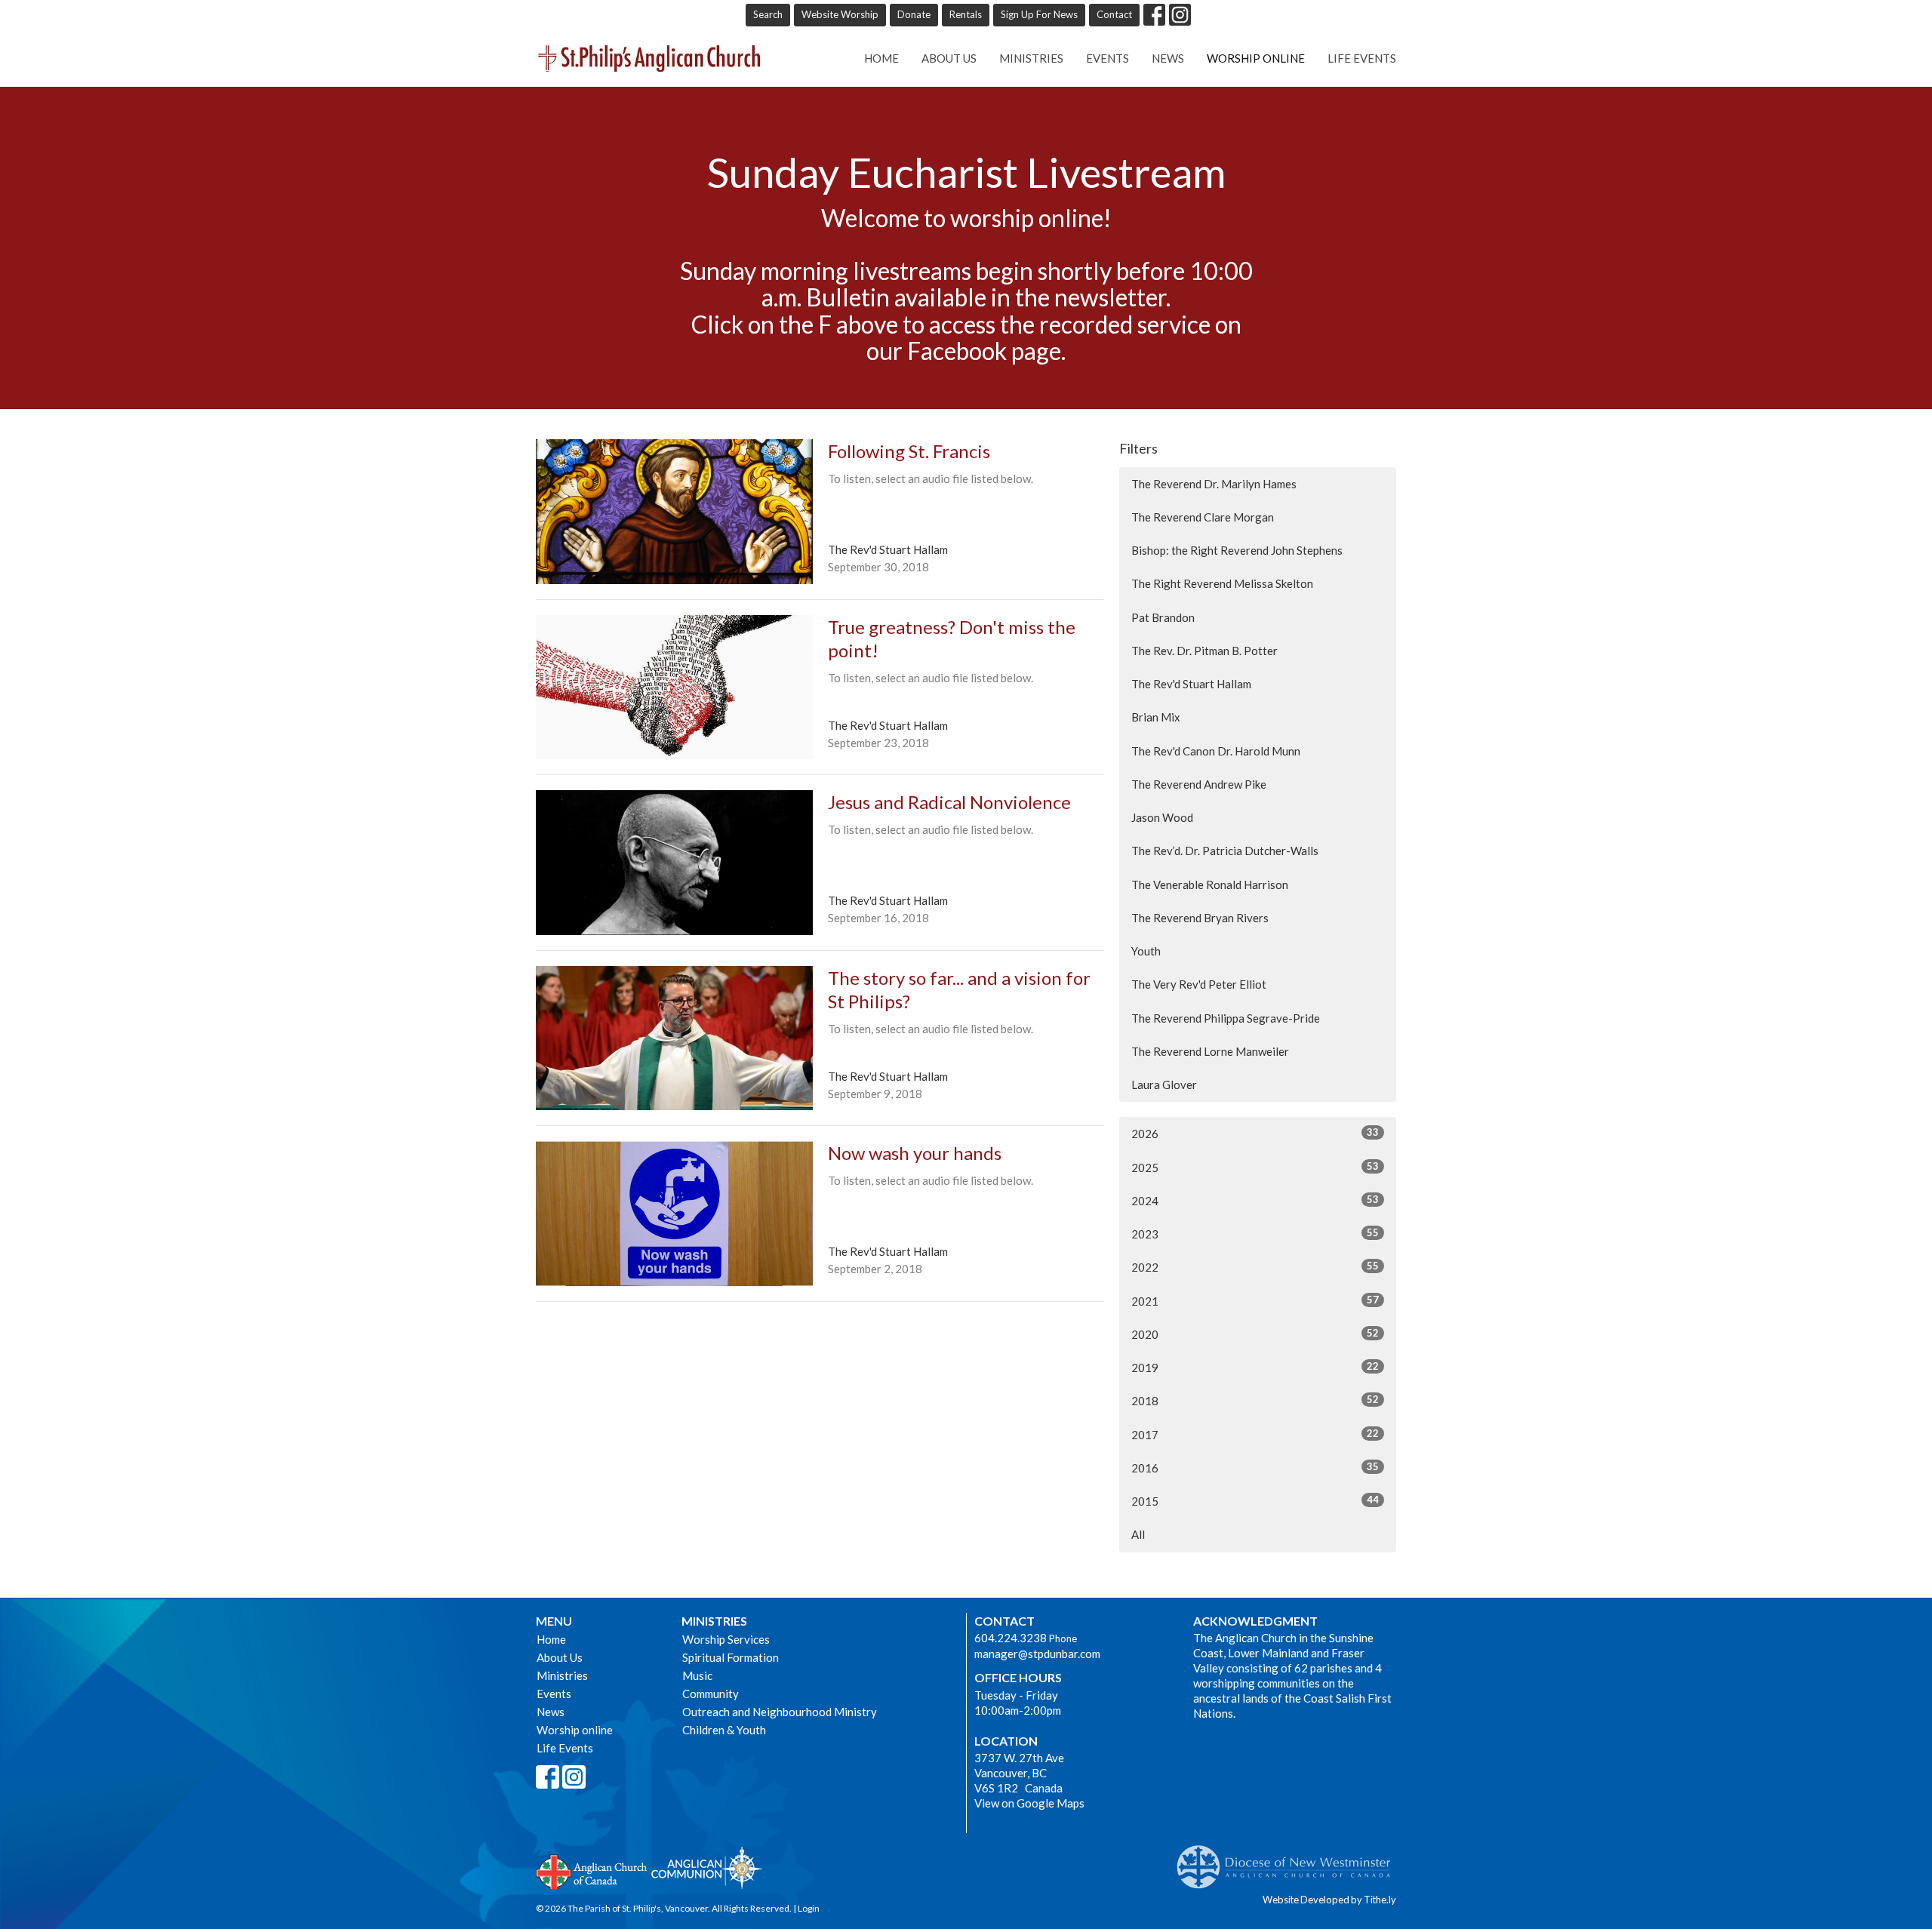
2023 (1255, 1234)
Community (711, 1694)
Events (1108, 58)
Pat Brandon (1163, 617)
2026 (1255, 1133)
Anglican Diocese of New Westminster (1289, 1860)
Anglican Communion (707, 1867)
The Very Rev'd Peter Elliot (1199, 984)
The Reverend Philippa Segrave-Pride (1226, 1018)
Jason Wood (1162, 817)
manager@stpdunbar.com (1037, 1654)
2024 (1255, 1200)
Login (809, 1908)
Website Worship (840, 14)
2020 (1255, 1334)
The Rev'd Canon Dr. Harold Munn (1216, 751)
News (1168, 58)
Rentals (966, 14)
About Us (949, 58)
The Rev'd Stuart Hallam (1191, 684)
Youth (1146, 951)
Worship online (1256, 58)
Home (881, 58)
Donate (914, 14)
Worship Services (726, 1639)
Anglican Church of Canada (592, 1870)
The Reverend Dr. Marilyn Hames (1214, 484)
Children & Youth (724, 1730)
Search (768, 14)
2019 (1255, 1367)
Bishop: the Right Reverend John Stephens (1237, 550)
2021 (1255, 1301)
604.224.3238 (1011, 1638)
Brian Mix (1156, 717)
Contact (1114, 14)
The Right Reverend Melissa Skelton (1222, 583)
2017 (1255, 1434)
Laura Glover (1164, 1084)
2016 (1255, 1468)
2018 (1255, 1400)
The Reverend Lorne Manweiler (1210, 1051)
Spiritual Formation (731, 1657)
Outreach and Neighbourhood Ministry (780, 1712)
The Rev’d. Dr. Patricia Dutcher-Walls (1225, 851)
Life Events (1362, 58)
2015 (1255, 1501)
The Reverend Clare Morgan (1203, 517)
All (1138, 1534)
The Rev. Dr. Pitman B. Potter (1204, 651)
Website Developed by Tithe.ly (1329, 1900)
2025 (1255, 1167)
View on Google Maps (1029, 1803)
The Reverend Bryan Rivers (1200, 918)
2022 (1255, 1267)
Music (697, 1675)
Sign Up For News (1039, 14)
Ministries (1031, 58)
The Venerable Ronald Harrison (1210, 885)
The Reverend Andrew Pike (1199, 784)
